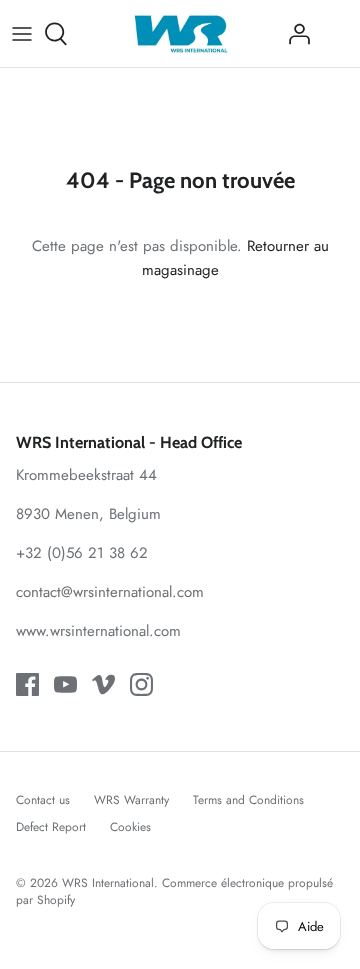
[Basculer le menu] (22, 34)
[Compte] (294, 34)
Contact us (43, 800)
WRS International (108, 883)
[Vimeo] (103, 684)
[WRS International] (180, 33)
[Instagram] (141, 684)
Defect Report (51, 827)
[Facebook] (27, 684)
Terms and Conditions (248, 800)
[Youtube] (65, 684)
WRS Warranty (131, 800)
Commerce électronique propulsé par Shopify (174, 891)
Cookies (130, 827)
